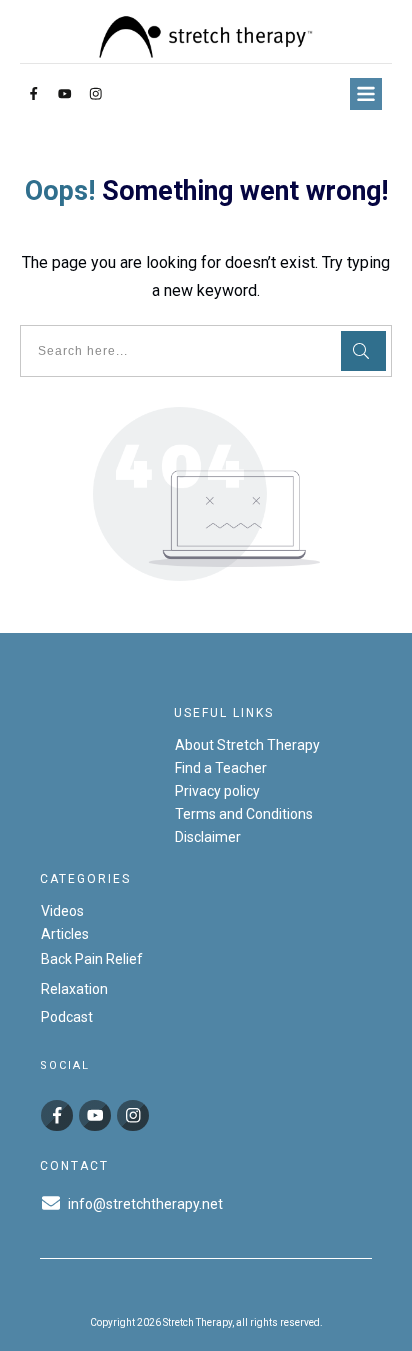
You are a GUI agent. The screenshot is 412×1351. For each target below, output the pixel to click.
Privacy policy (217, 791)
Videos (62, 911)
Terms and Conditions (244, 814)
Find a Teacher (221, 768)
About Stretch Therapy (247, 745)
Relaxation (74, 989)
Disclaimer (208, 837)
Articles (65, 934)
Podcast (67, 1017)
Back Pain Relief (92, 959)
